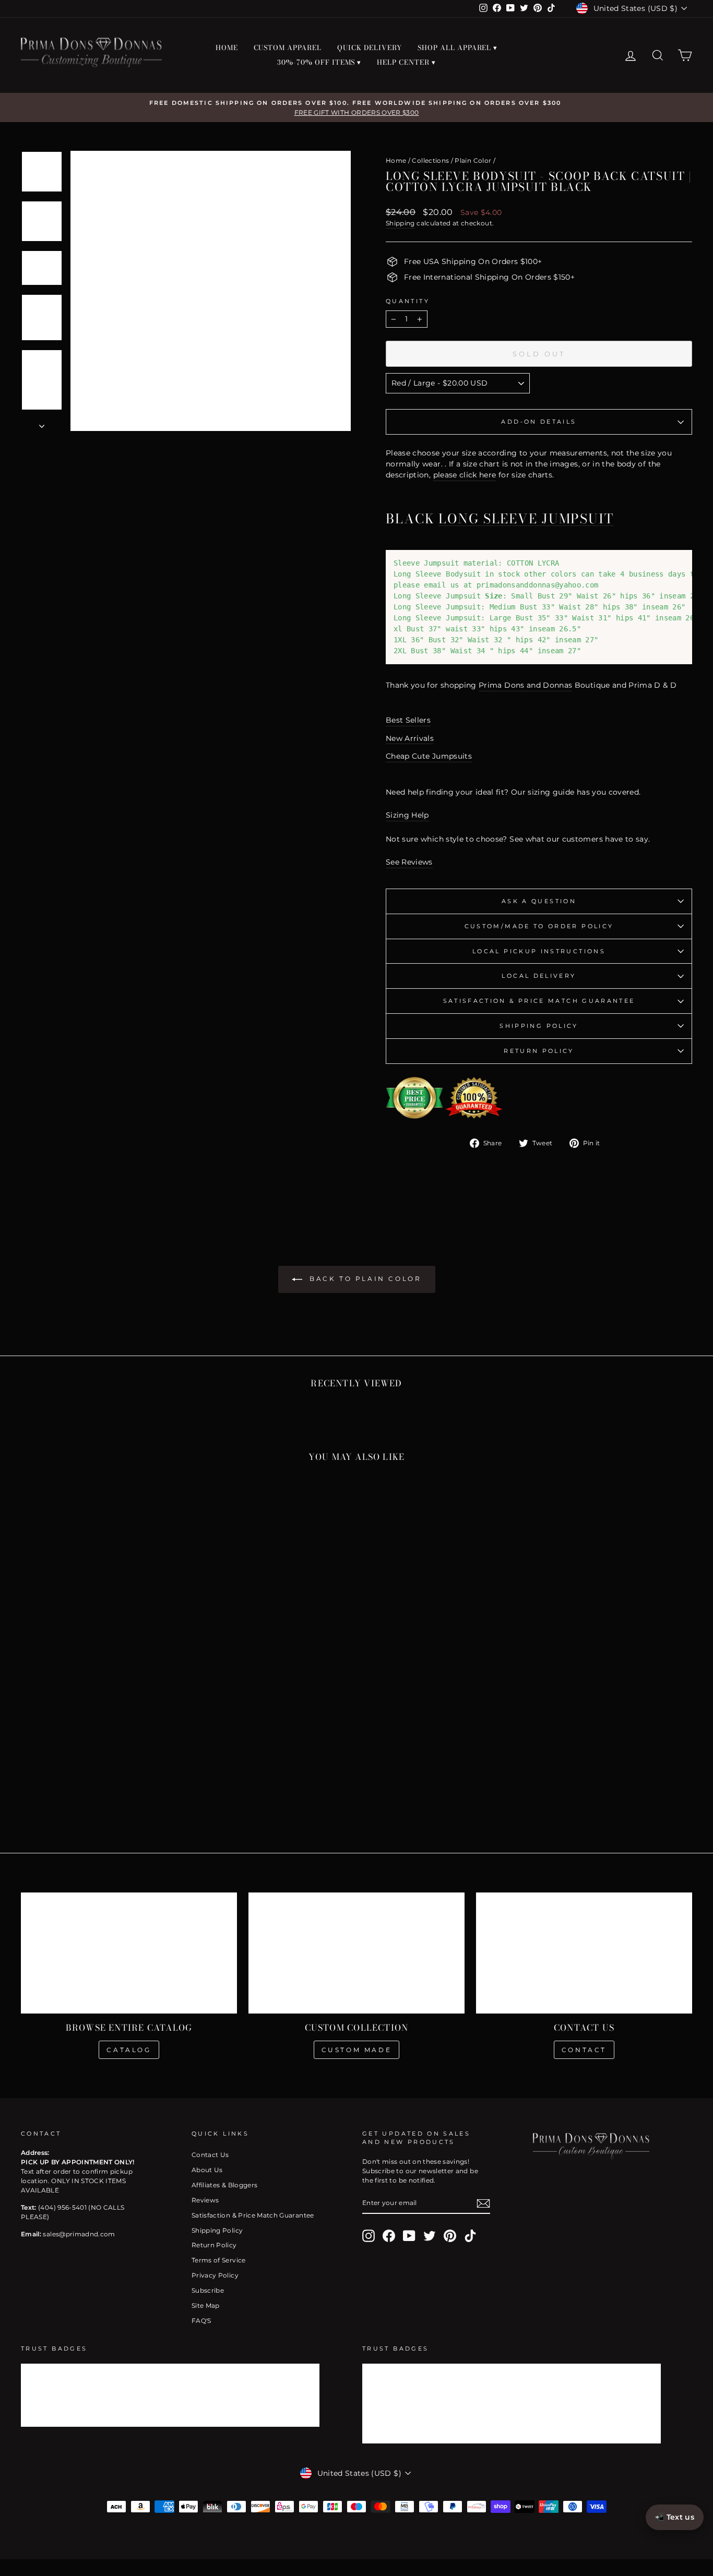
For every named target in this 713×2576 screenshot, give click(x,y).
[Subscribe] (483, 2203)
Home (396, 160)
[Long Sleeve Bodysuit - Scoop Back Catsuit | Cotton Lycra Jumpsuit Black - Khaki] (129, 1779)
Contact (584, 2050)
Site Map (206, 2305)
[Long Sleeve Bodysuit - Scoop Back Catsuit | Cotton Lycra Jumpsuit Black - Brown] (115, 1779)
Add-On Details (539, 422)
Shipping (400, 223)
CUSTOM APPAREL (288, 47)
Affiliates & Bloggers (224, 2185)
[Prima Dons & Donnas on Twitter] (430, 2236)
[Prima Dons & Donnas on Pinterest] (450, 2236)
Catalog (129, 2050)
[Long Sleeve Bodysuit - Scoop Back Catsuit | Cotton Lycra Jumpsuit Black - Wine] (86, 1779)
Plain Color (473, 160)
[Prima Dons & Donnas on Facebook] (389, 2236)
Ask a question (539, 901)
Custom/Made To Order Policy (539, 926)
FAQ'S (201, 2321)
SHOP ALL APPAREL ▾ (458, 47)
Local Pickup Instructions (539, 951)
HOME (227, 47)
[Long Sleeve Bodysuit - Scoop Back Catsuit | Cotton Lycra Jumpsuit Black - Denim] (171, 1779)
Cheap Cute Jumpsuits (429, 756)
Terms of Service (219, 2260)
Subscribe (208, 2290)
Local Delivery (539, 976)
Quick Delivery (370, 47)
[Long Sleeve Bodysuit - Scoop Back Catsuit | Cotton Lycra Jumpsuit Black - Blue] (58, 1779)
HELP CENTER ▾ (406, 62)
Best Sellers (408, 720)
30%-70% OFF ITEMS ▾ (319, 62)
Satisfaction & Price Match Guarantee (539, 1001)
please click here (465, 475)
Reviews (205, 2200)
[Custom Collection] (356, 1953)
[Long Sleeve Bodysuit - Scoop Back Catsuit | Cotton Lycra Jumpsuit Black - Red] (30, 1779)
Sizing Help (407, 815)
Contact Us (210, 2155)
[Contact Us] (584, 1953)
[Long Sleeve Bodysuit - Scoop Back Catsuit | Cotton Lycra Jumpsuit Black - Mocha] (157, 1779)
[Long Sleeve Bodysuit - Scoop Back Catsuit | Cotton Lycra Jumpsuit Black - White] (143, 1779)
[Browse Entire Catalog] (129, 1953)
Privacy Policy (215, 2275)
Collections (430, 160)
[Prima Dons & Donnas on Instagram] (369, 2236)
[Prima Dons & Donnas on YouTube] (409, 2236)
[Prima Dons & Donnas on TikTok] (470, 2236)
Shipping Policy (539, 1026)
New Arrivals (410, 738)
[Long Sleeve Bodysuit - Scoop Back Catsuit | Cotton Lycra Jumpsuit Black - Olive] (44, 1779)
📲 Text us (675, 2517)
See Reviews (409, 862)
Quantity (408, 301)
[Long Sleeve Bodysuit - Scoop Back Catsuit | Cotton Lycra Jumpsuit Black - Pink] (100, 1791)
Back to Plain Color (364, 1279)
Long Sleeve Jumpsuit (526, 519)
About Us (207, 2170)
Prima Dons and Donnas (525, 685)
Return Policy (539, 1051)
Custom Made (357, 2050)
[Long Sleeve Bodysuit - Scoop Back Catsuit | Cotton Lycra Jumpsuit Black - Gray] (72, 1779)
